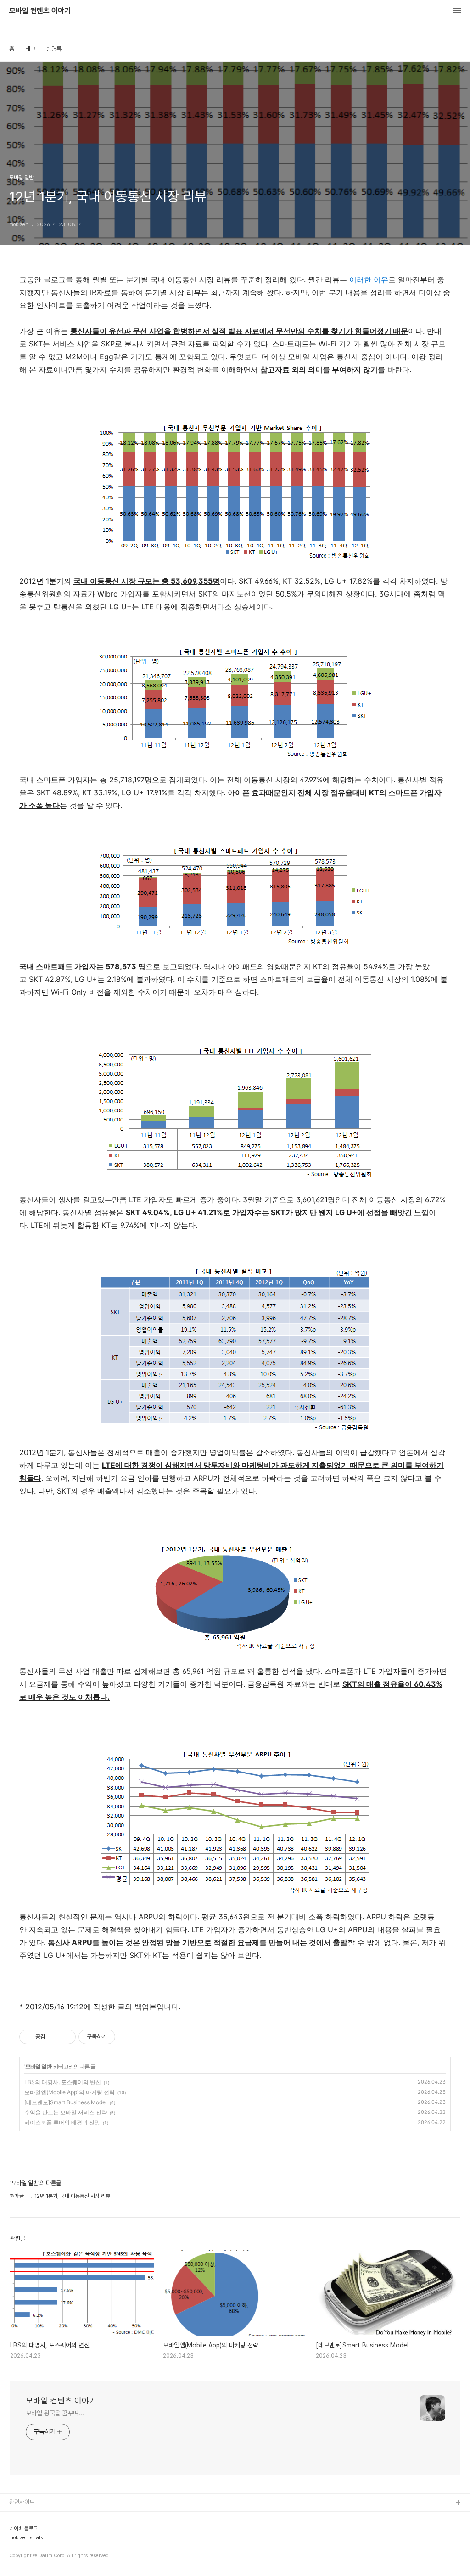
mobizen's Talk (26, 2538)
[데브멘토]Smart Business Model (66, 2102)
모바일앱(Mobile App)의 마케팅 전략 (70, 2092)
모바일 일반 (38, 2066)
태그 (30, 49)
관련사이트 (22, 2502)
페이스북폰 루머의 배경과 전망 (62, 2122)
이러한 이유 (369, 279)
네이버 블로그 (24, 2529)
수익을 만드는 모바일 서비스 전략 (66, 2112)
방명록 (54, 49)
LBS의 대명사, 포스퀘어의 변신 (63, 2082)
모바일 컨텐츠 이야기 (40, 11)
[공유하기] (54, 2037)
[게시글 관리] (65, 2037)
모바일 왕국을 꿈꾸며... (55, 2413)
